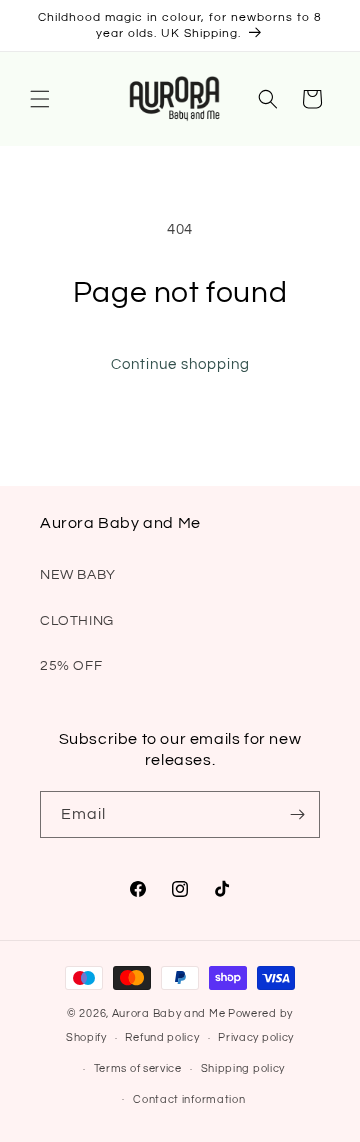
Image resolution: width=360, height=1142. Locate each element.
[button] (40, 99)
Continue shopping (180, 364)
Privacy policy (256, 1037)
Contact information (189, 1099)
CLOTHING (77, 621)
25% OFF (71, 666)
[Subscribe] (297, 814)
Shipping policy (243, 1068)
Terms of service (138, 1068)
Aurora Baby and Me (169, 1013)
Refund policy (162, 1037)
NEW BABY (78, 575)
